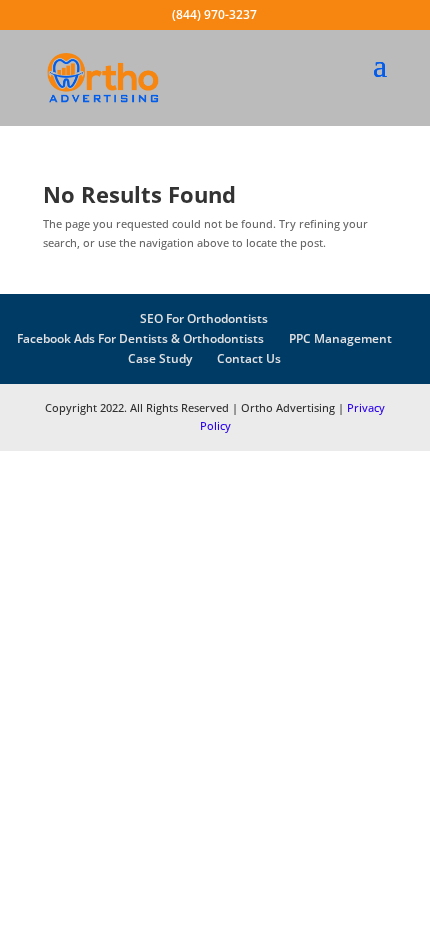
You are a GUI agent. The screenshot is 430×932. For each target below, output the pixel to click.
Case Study (160, 358)
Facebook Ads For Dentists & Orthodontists (140, 338)
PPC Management (340, 338)
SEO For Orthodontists (204, 318)
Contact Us (249, 358)
